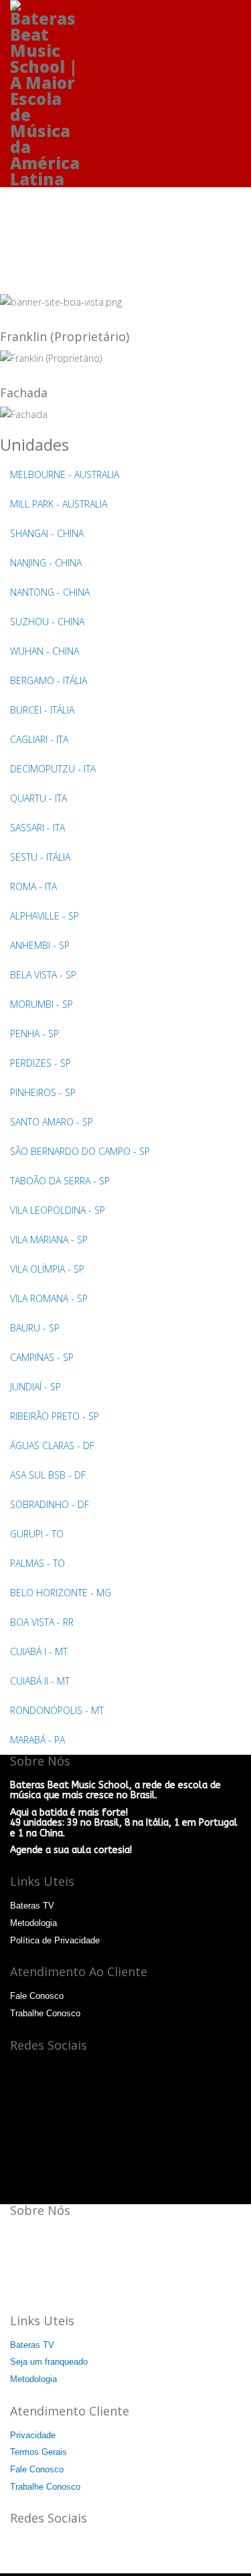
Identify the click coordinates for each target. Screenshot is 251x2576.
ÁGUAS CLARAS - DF (52, 1445)
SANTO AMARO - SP (52, 1122)
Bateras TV (32, 1906)
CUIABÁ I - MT (39, 1651)
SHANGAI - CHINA (47, 533)
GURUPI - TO (37, 1534)
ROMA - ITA (33, 886)
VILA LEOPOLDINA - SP (58, 1210)
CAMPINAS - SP (42, 1357)
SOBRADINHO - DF (50, 1504)
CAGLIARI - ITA (39, 739)
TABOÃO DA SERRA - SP (60, 1181)
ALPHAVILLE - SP (45, 916)
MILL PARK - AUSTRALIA (59, 504)
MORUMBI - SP (41, 1004)
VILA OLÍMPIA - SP (47, 1269)
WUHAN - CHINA (45, 651)
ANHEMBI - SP (40, 945)
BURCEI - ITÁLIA (42, 710)
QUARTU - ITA (38, 798)
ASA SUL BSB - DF (48, 1475)
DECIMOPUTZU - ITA (53, 769)
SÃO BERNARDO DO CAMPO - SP (80, 1151)
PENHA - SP (34, 1034)
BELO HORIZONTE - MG (61, 1593)
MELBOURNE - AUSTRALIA (65, 474)
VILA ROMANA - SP (49, 1298)
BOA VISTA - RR (42, 1622)
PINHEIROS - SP (43, 1092)
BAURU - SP (35, 1328)
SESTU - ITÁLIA (40, 857)
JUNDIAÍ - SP (35, 1387)
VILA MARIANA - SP (49, 1240)
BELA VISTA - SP (43, 975)
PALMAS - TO (37, 1563)
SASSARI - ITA (37, 828)
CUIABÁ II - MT (40, 1681)
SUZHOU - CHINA (47, 622)
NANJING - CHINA (46, 563)
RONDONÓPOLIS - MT (57, 1710)
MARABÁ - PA (37, 1740)
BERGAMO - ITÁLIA (49, 680)
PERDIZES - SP (40, 1063)
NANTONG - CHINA (50, 592)
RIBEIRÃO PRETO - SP (55, 1416)
